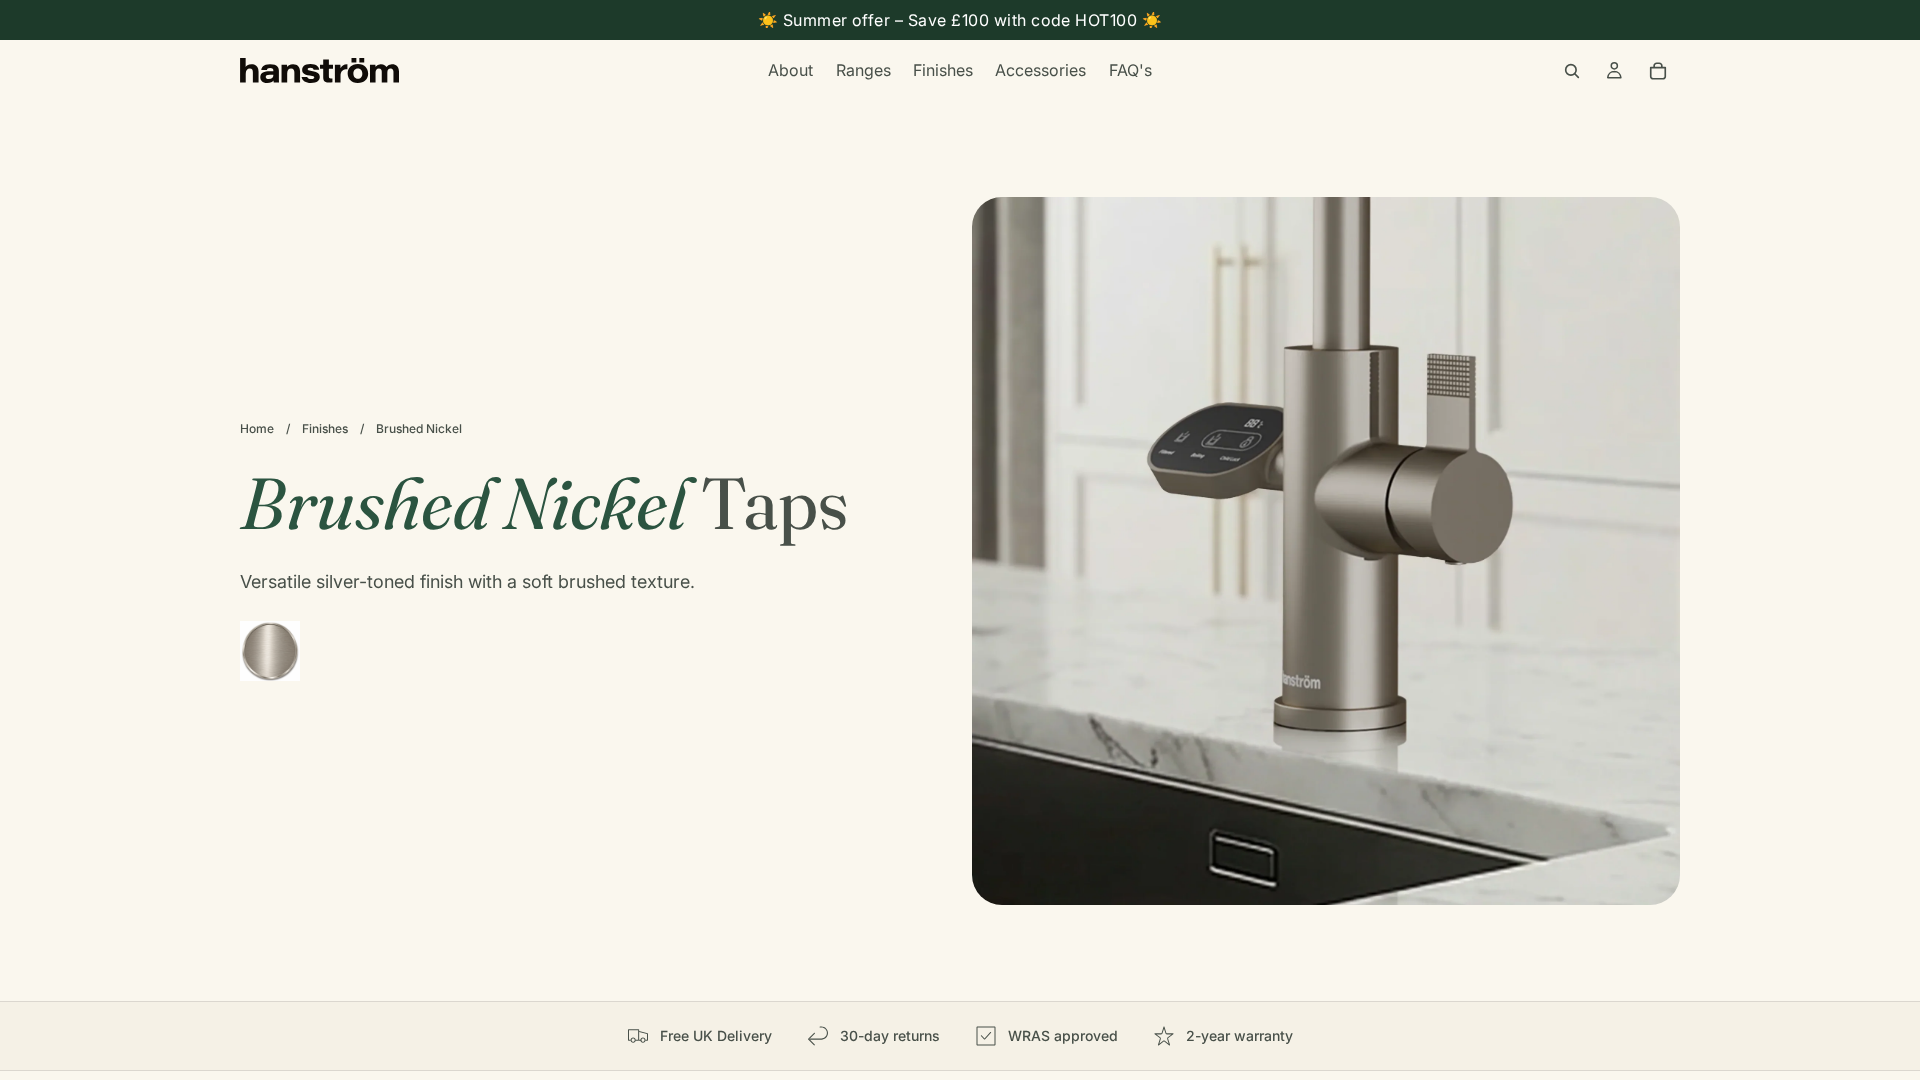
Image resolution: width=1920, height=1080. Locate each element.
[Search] (1572, 71)
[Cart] (1658, 71)
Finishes (325, 428)
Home (257, 428)
